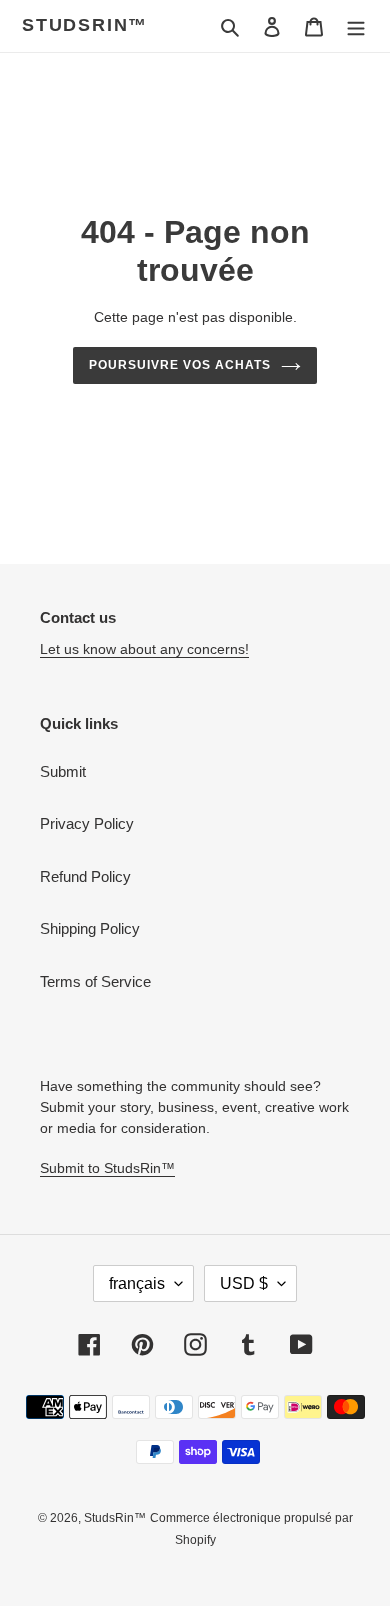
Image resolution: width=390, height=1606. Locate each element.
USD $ (244, 1283)
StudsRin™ (85, 25)
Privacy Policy (87, 823)
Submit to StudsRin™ (107, 1168)
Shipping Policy (90, 928)
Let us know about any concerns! (144, 649)
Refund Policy (85, 876)
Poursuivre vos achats (179, 365)
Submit (63, 771)
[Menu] (356, 26)
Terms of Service (95, 981)
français (137, 1283)
